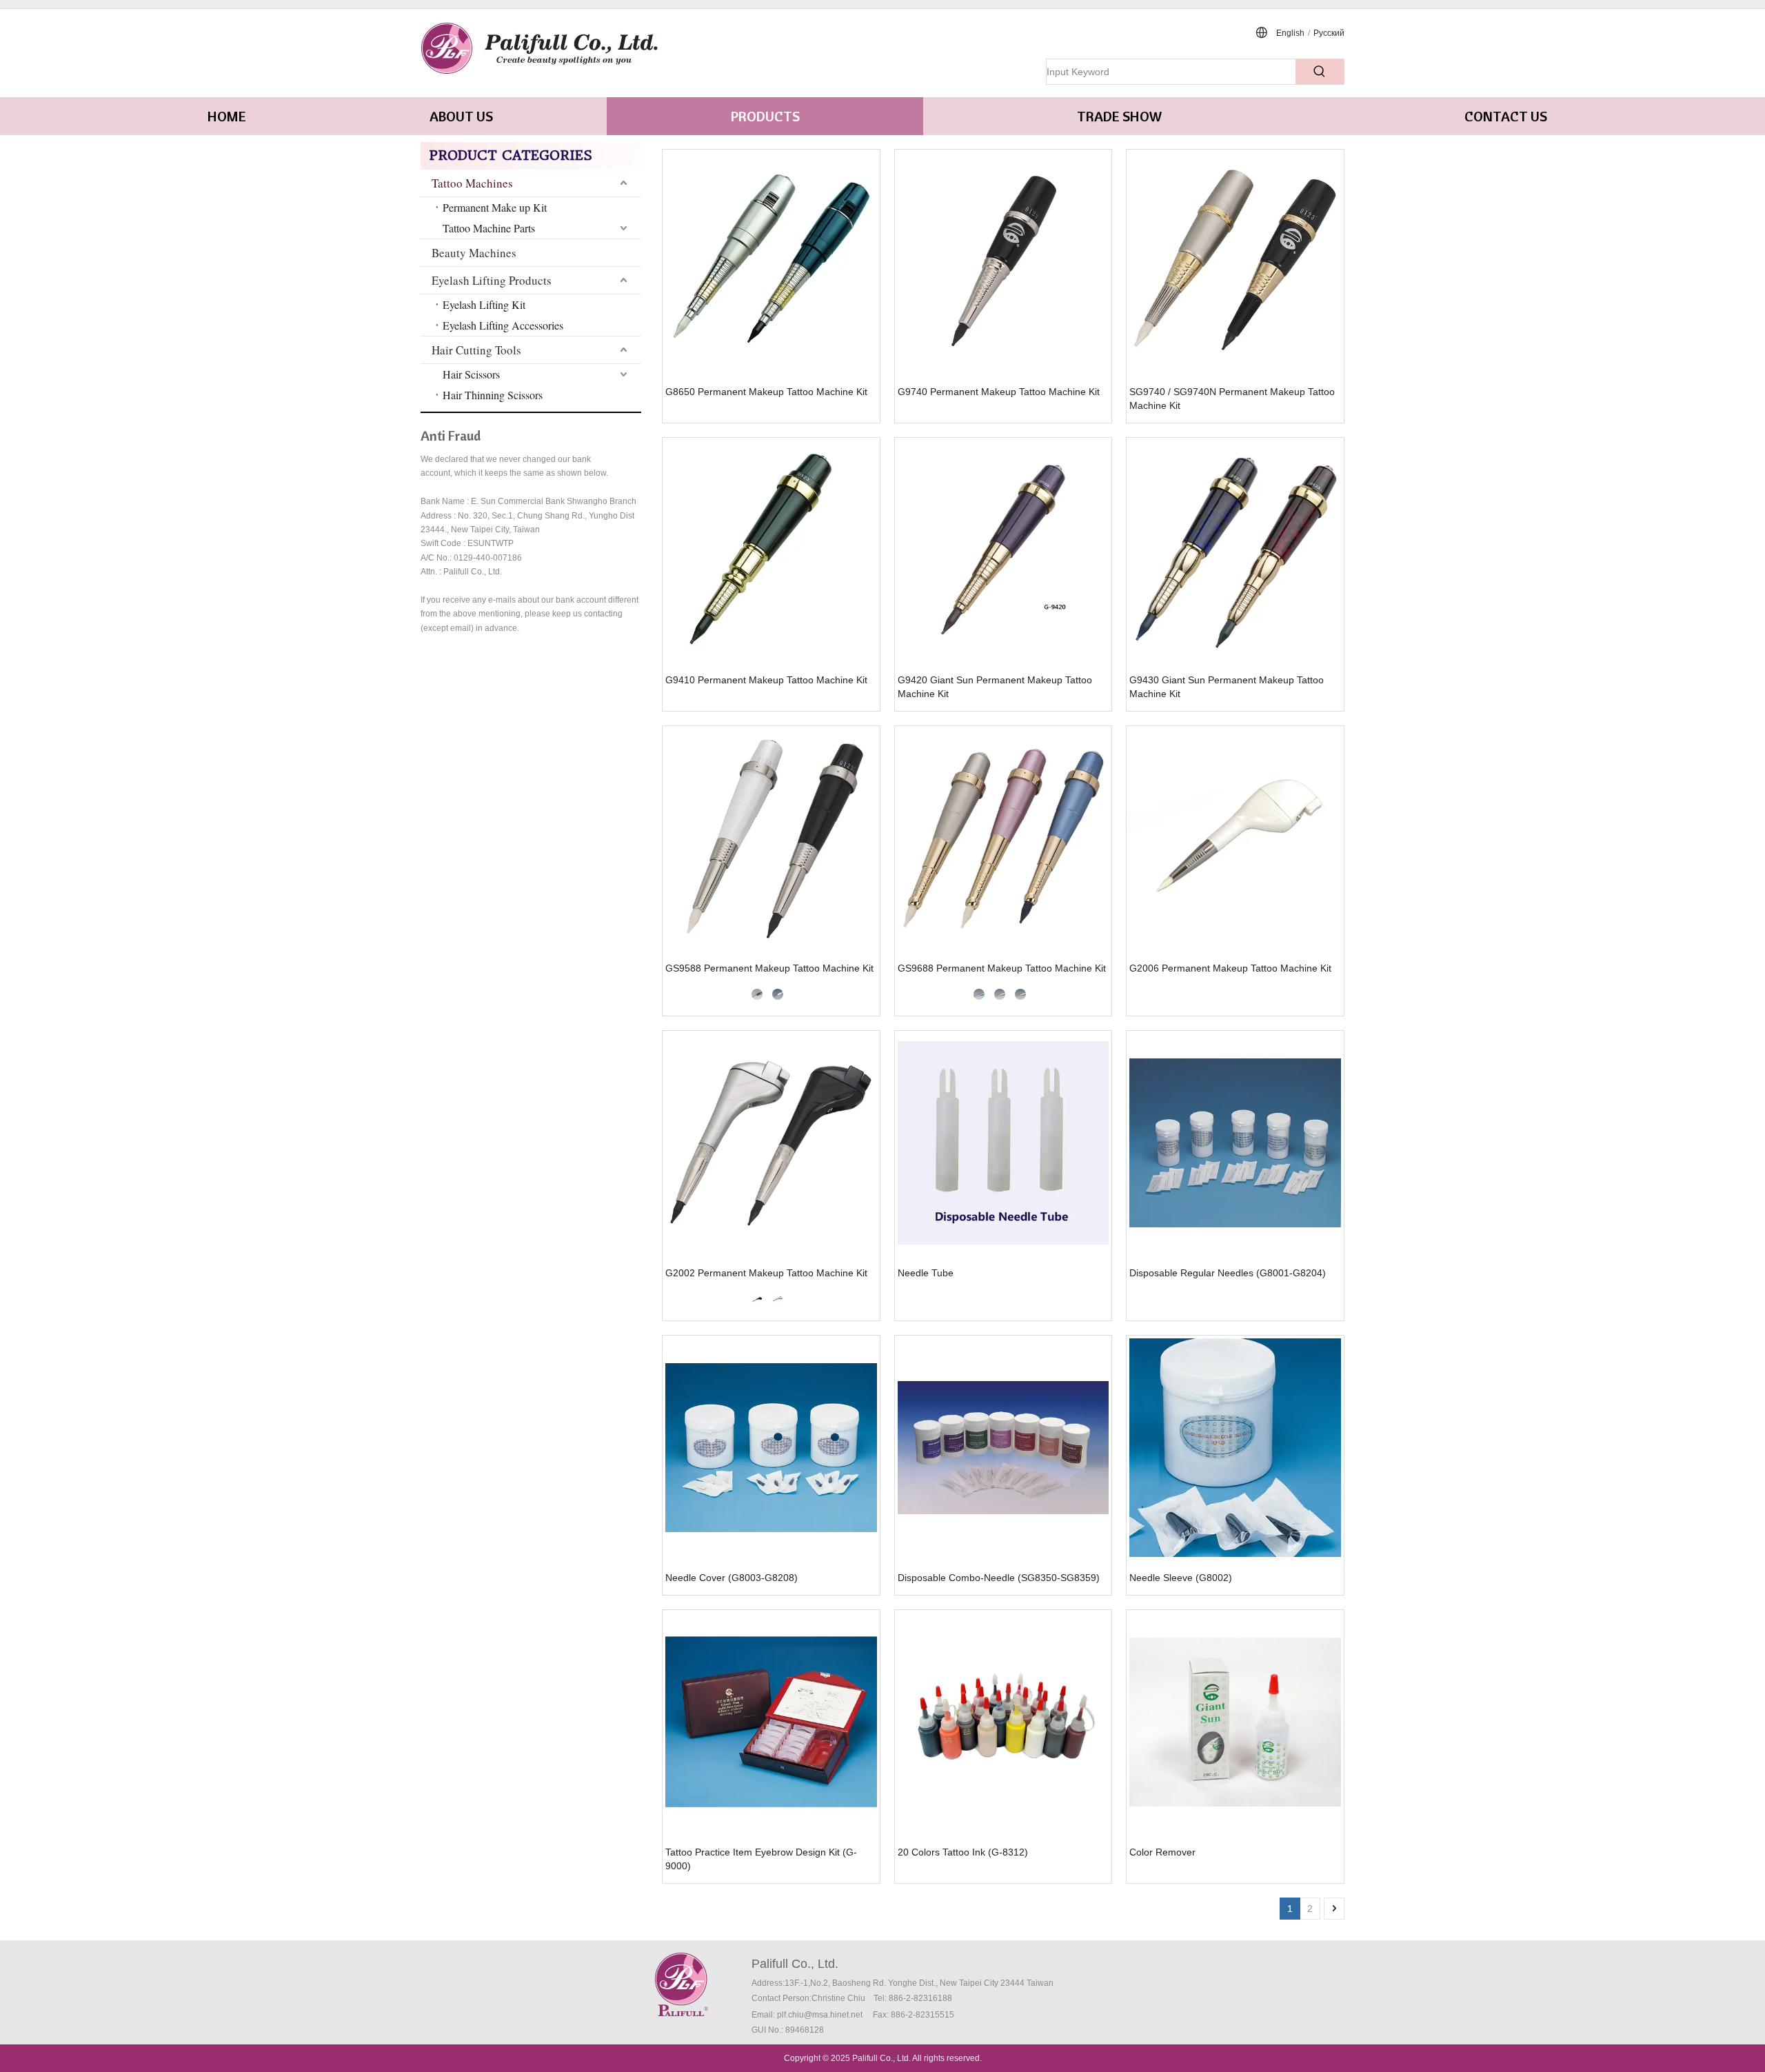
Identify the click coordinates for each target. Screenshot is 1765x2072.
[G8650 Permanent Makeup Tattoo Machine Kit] (771, 262)
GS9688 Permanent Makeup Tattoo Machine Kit (1002, 968)
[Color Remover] (1235, 1722)
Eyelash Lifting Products (492, 280)
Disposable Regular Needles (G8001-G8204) (1228, 1273)
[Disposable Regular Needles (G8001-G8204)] (1235, 1143)
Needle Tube (926, 1273)
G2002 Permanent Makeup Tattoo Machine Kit (766, 1273)
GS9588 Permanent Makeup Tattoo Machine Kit (769, 968)
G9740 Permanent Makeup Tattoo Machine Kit (999, 392)
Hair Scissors (471, 374)
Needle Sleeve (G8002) (1181, 1578)
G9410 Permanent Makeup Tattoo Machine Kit (766, 680)
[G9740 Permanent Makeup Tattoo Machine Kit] (1003, 262)
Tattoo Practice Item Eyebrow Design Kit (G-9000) (761, 1859)
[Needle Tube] (1003, 1143)
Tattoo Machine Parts (489, 228)
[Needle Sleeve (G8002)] (1235, 1448)
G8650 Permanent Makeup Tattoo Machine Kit (766, 392)
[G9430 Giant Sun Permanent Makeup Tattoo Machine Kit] (1235, 550)
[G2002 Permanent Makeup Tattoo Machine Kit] (771, 1143)
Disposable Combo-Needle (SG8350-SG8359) (999, 1578)
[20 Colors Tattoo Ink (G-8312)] (1003, 1722)
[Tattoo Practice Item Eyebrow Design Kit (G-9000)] (771, 1722)
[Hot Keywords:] (1320, 72)
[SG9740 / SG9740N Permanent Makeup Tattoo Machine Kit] (1235, 262)
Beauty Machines (474, 253)
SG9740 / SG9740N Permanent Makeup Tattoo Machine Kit (1232, 399)
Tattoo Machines (472, 183)
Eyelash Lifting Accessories (503, 325)
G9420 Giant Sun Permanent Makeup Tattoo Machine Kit (995, 687)
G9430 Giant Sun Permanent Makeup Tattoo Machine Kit (1227, 687)
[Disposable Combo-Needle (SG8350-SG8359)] (1003, 1448)
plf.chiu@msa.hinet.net (820, 2015)
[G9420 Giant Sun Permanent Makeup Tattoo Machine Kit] (1003, 550)
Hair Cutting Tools (476, 350)
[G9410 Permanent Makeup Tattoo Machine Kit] (771, 550)
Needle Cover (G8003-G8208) (732, 1578)
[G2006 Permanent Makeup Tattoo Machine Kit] (1235, 838)
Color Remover (1162, 1852)
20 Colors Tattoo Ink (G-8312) (963, 1852)
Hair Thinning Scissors (493, 395)
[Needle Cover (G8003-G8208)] (771, 1448)
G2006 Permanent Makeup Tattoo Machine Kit (1230, 968)
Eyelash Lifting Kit (484, 304)
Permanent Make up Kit (495, 207)
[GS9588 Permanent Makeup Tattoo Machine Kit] (771, 838)
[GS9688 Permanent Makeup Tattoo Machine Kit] (1003, 838)
